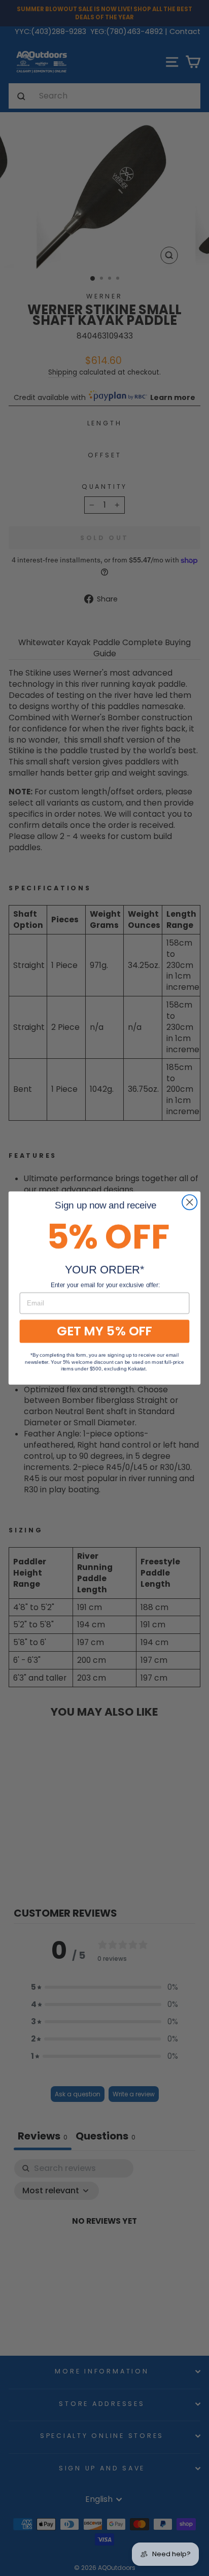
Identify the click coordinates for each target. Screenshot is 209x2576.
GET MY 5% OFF (104, 1331)
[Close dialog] (189, 1202)
